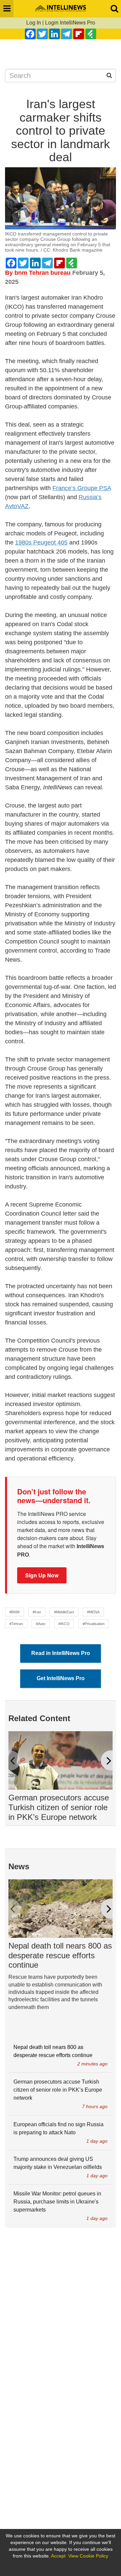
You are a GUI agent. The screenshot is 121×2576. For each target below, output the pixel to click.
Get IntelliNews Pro (61, 1678)
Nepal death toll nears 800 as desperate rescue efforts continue (60, 1955)
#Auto (41, 1624)
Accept (58, 2556)
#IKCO (64, 1624)
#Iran (37, 1612)
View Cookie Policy (88, 2556)
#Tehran (16, 1624)
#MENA (93, 1612)
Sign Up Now (42, 1575)
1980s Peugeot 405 (41, 542)
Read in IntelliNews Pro (61, 1653)
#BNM (14, 1612)
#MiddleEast (64, 1612)
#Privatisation (94, 1624)
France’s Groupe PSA (82, 488)
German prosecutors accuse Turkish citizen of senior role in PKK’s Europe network (59, 1807)
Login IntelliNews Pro (70, 23)
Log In (34, 23)
